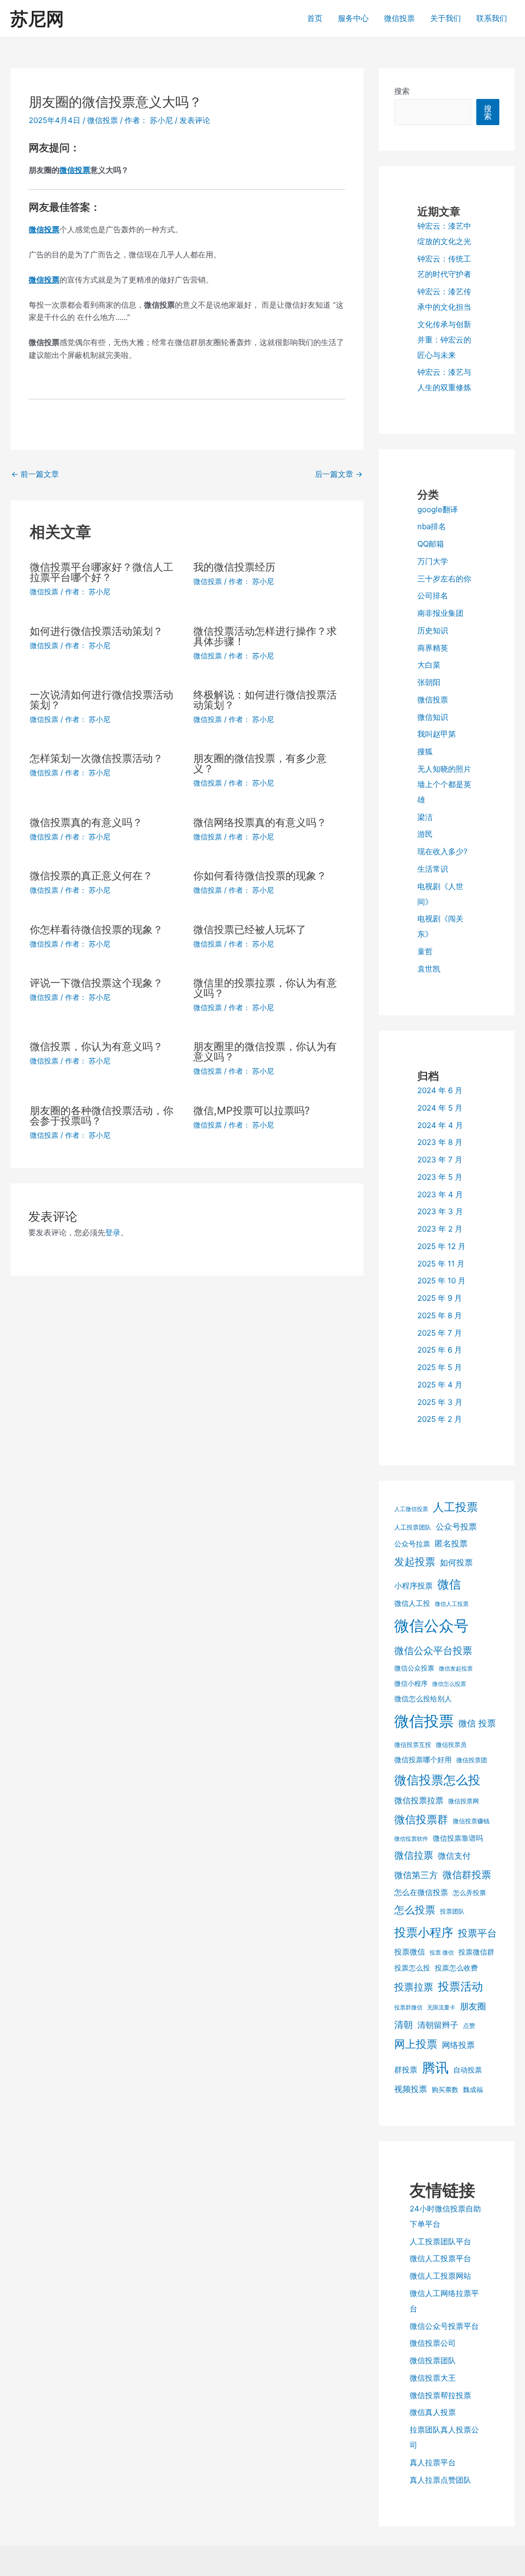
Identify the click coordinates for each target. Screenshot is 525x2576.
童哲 (425, 951)
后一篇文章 (339, 474)
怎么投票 (415, 1910)
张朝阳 (429, 682)
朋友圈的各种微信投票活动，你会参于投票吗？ (102, 1116)
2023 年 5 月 (440, 1177)
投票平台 (477, 1933)
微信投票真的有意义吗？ (86, 822)
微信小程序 (411, 1683)
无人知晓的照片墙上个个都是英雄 (444, 784)
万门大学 (433, 561)
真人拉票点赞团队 (440, 2480)
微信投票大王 (433, 2378)
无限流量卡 (441, 2008)
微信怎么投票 (449, 1684)
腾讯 (435, 2068)
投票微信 (410, 1952)
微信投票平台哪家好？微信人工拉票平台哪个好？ (102, 572)
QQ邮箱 (431, 544)
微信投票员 (451, 1745)
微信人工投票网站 (440, 2276)
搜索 (402, 91)
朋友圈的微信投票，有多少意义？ (260, 763)
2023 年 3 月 (440, 1211)
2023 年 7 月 (440, 1160)
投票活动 (460, 1986)
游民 (425, 834)
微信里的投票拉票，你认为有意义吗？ (265, 988)
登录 (113, 1232)
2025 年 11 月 (441, 1264)
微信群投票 (467, 1875)
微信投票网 (463, 1801)
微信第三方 (416, 1875)
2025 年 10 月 (441, 1281)
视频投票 (411, 2089)
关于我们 (446, 18)
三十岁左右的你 (444, 579)
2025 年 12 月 (441, 1246)
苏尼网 (37, 18)
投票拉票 (414, 1987)
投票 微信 (442, 1953)
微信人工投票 (452, 1604)
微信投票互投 (413, 1745)
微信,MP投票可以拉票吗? (251, 1111)
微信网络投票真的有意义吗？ (260, 822)
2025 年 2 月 (440, 1419)
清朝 (403, 2025)
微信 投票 (477, 1723)
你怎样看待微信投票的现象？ (96, 930)
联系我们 (492, 18)
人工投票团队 (413, 1527)
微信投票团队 (433, 2360)
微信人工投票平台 (440, 2258)
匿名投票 (451, 1543)
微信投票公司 (433, 2343)
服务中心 (353, 18)
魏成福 (473, 2089)
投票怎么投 (412, 1968)
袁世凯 (429, 969)
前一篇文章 (35, 474)
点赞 (469, 2026)
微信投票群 (421, 1819)
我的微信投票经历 (234, 567)
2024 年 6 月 (440, 1090)
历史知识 (433, 630)
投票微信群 (476, 1952)
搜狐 (425, 751)
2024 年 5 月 (440, 1108)
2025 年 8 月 (440, 1315)
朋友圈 (473, 2006)
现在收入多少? (442, 851)
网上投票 (416, 2044)
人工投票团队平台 (440, 2241)
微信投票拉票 (419, 1800)
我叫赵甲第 (437, 734)
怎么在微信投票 (421, 1893)
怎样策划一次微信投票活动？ (96, 758)
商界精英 (433, 648)
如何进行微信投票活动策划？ (96, 631)
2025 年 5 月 (440, 1367)
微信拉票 (414, 1855)
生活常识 (433, 869)
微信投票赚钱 (471, 1821)
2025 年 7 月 (440, 1333)
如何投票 (456, 1562)
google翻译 (438, 509)
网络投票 (458, 2045)
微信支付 (454, 1856)
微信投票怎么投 (437, 1780)
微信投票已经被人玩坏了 (250, 930)
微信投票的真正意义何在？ (91, 876)
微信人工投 (412, 1603)
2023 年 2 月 (440, 1229)
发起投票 (415, 1562)
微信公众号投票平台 (444, 2326)
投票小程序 (424, 1933)
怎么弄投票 (469, 1893)
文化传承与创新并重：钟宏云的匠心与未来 (444, 340)
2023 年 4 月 (440, 1194)
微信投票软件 (411, 1839)
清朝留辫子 (438, 2025)
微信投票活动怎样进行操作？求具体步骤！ (265, 636)
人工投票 (455, 1507)
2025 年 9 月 (440, 1298)
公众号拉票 (412, 1544)
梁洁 (425, 817)
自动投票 (468, 2070)
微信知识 (433, 717)
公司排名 (433, 596)
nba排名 (432, 526)
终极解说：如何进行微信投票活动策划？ (265, 700)
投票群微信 (408, 2008)
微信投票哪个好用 (423, 1759)
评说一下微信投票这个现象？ (96, 983)
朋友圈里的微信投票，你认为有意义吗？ (265, 1052)
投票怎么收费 (456, 1968)
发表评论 (195, 120)
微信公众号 (431, 1626)
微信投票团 (472, 1760)
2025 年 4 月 (440, 1385)
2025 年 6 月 (440, 1350)
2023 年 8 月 (440, 1142)
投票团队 (452, 1911)
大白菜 (429, 665)
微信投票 (399, 18)
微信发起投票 (456, 1669)
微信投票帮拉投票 (440, 2395)
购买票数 (445, 2089)
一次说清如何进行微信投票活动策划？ (102, 700)
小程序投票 (413, 1586)
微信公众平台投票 (433, 1651)
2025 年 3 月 (440, 1402)
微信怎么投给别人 (423, 1698)
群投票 (406, 2070)
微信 (449, 1584)
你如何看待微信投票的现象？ (260, 876)
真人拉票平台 (433, 2462)
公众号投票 (456, 1526)
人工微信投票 (411, 1509)
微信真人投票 (433, 2412)
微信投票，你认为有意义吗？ (96, 1046)
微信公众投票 (414, 1668)
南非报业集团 (440, 613)
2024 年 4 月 (440, 1125)
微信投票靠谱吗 (458, 1838)
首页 (315, 18)
